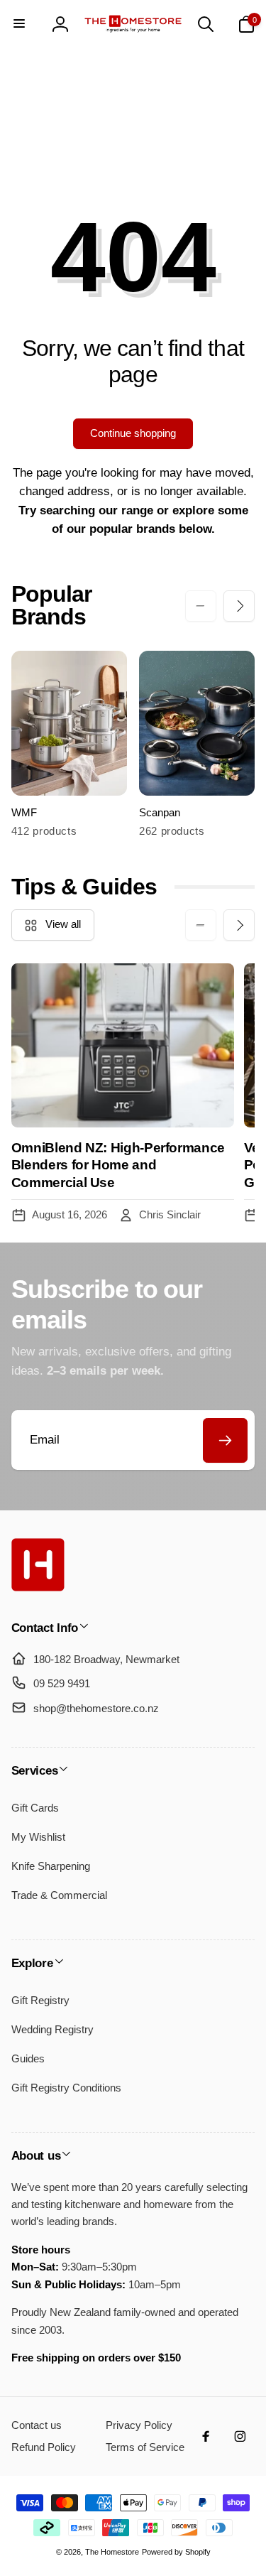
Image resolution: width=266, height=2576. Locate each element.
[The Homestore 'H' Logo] (38, 1587)
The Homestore (112, 2552)
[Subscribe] (225, 1440)
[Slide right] (239, 606)
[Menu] (20, 24)
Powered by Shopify (176, 2552)
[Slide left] (201, 606)
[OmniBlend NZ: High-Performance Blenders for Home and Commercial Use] (123, 1045)
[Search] (206, 24)
